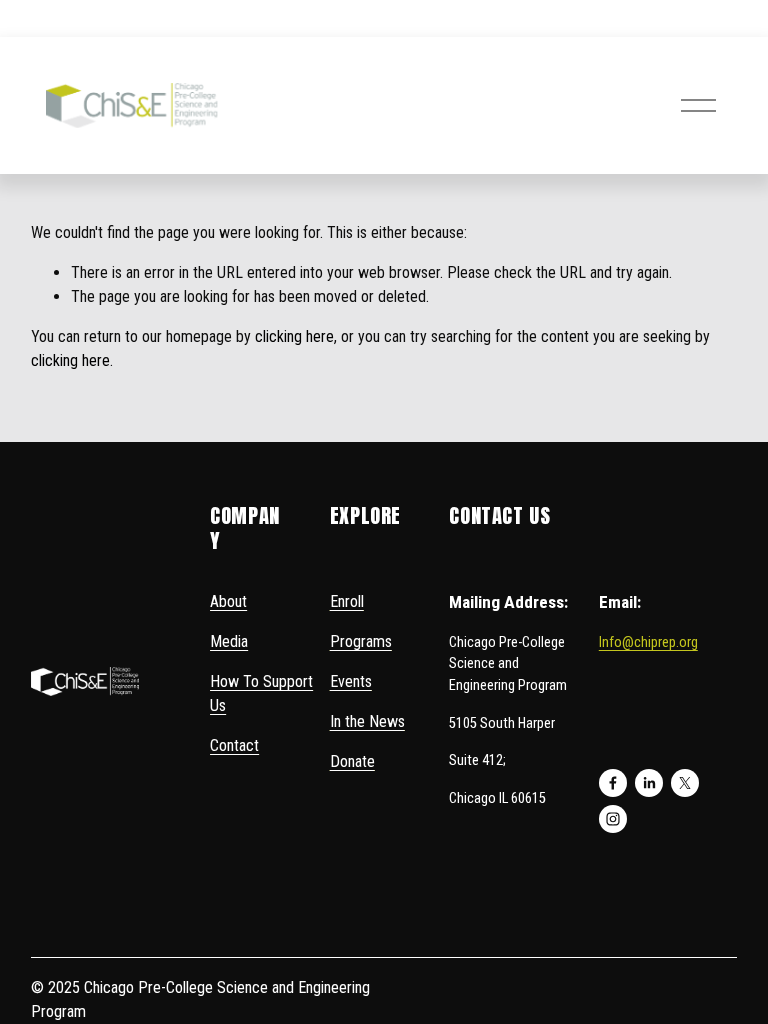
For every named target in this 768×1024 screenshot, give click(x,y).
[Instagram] (613, 819)
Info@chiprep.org (648, 642)
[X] (685, 783)
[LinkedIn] (649, 783)
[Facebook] (613, 783)
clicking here (294, 336)
